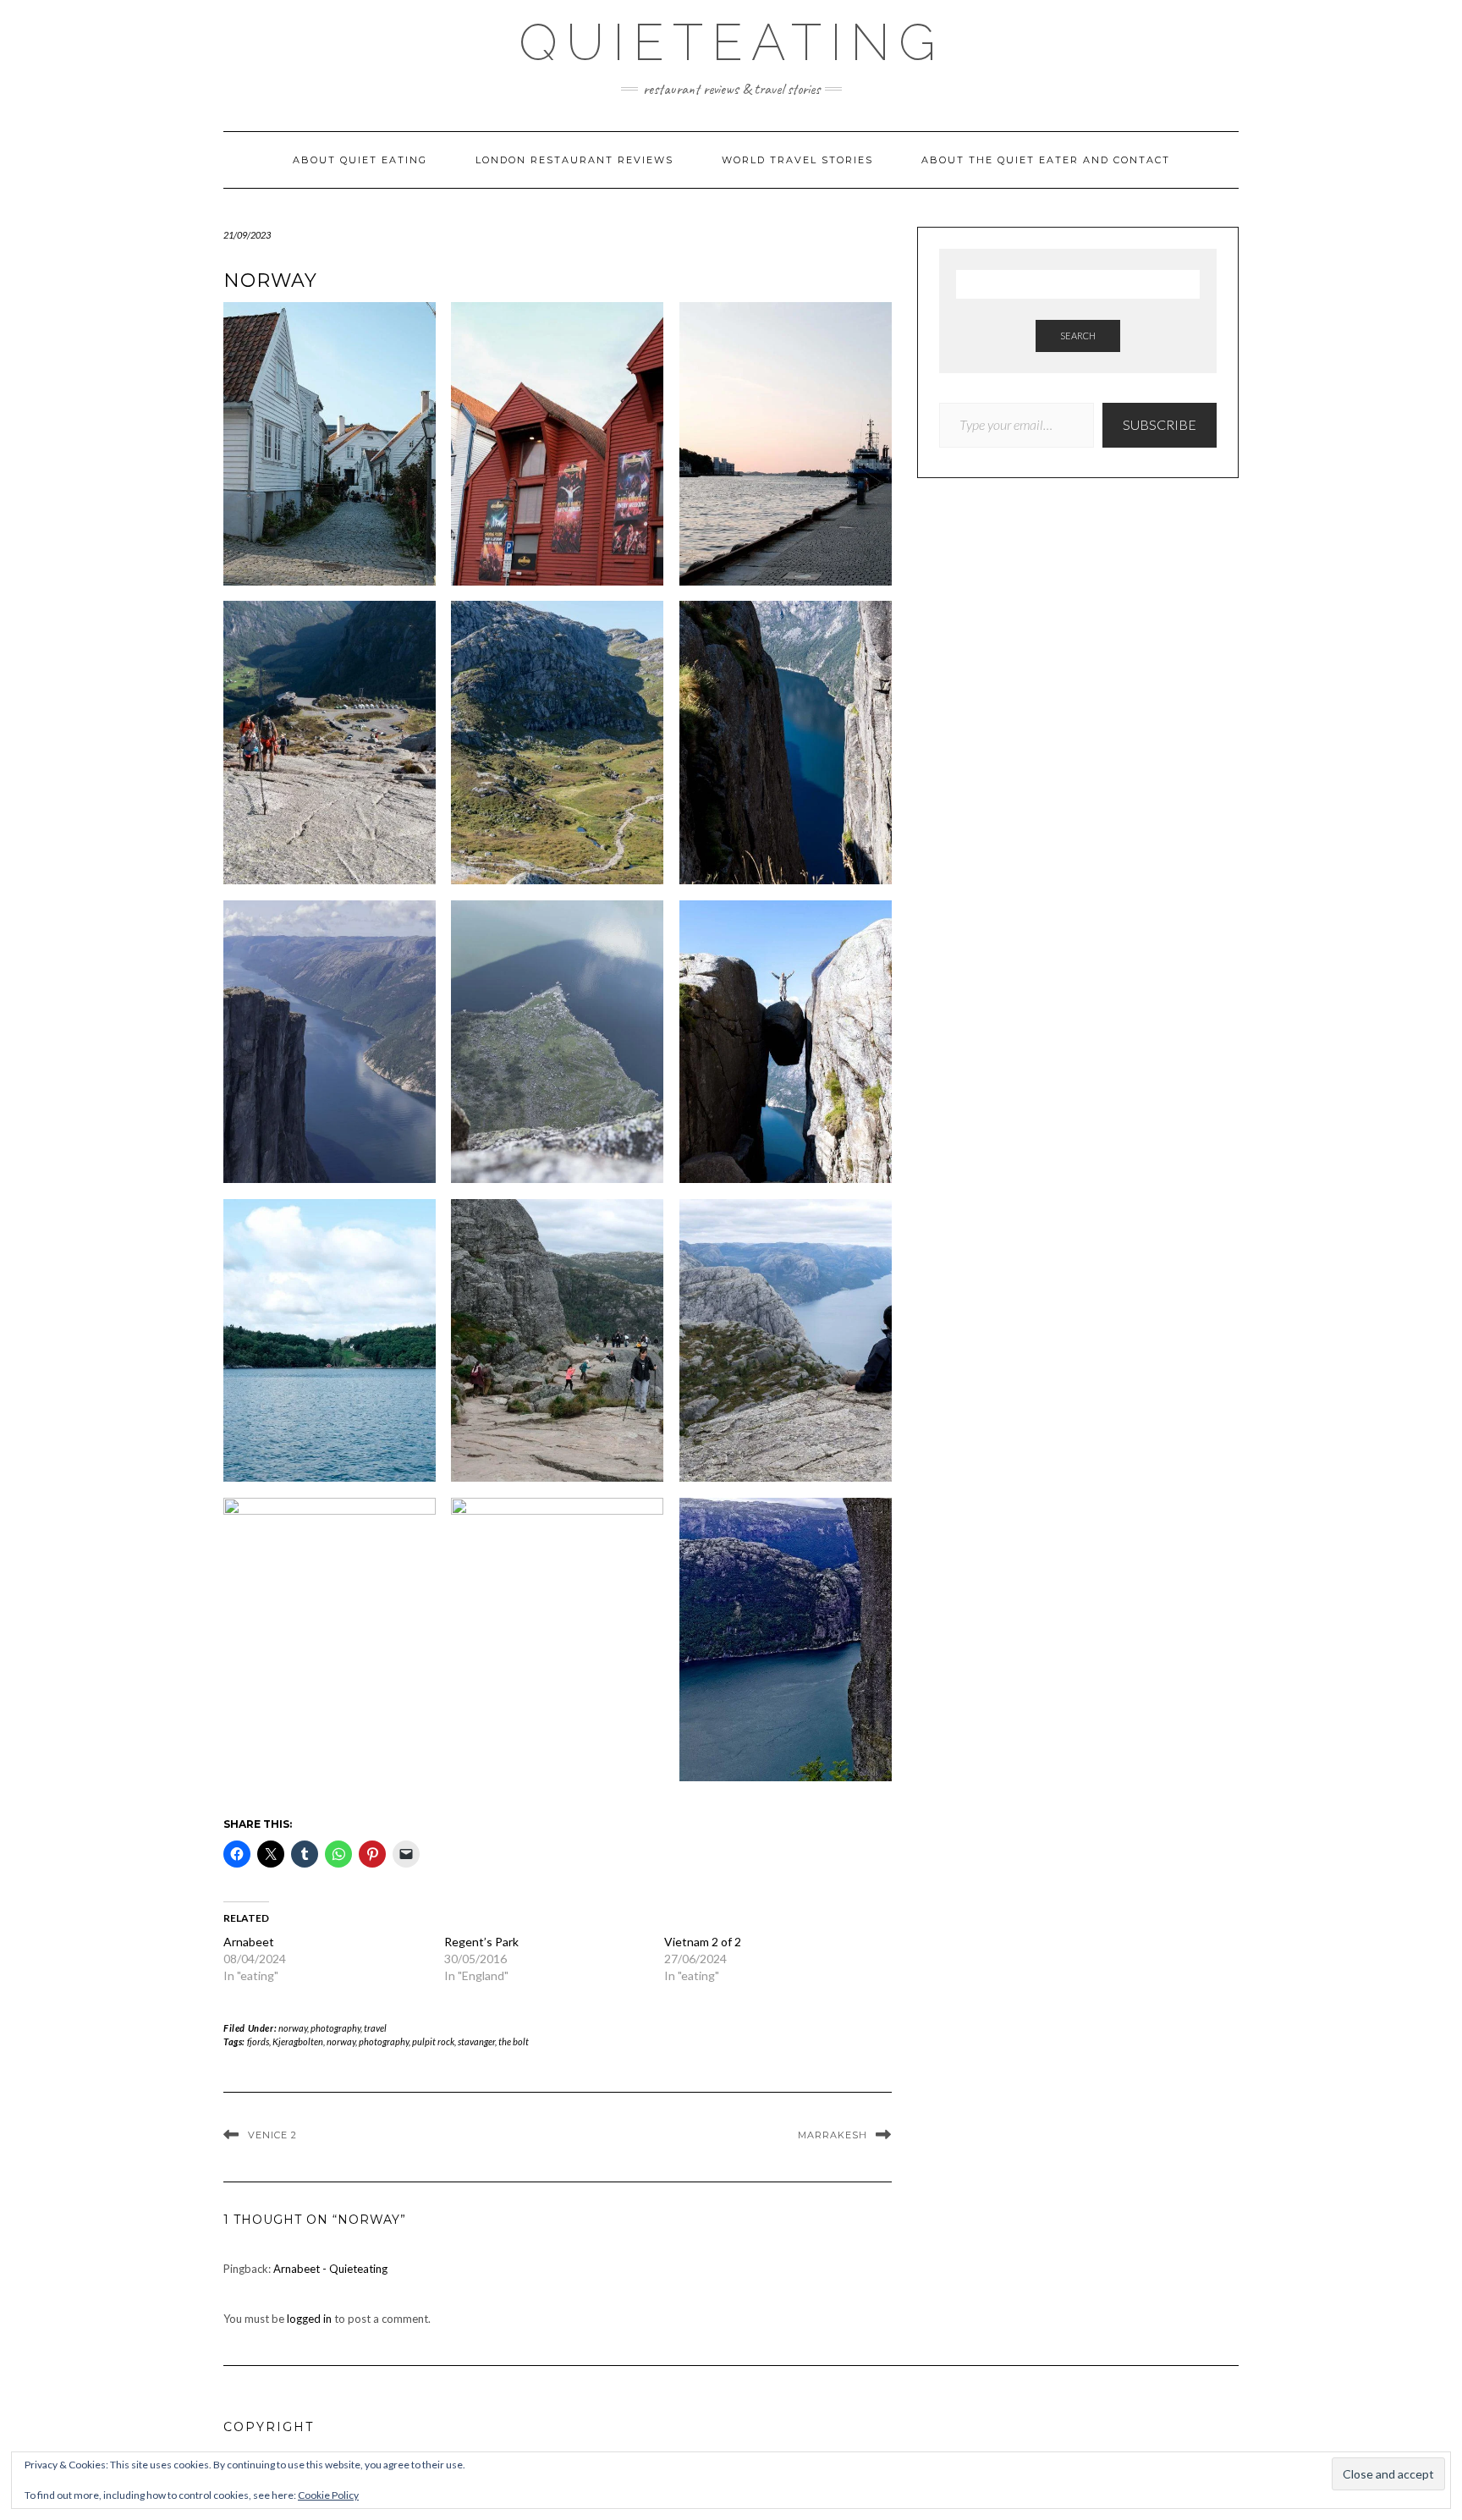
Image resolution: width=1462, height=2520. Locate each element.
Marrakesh (833, 2135)
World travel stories (797, 160)
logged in (309, 2319)
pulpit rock (433, 2041)
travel (375, 2028)
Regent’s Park (481, 1942)
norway (293, 2028)
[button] (330, 451)
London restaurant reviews (574, 160)
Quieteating (731, 42)
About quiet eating (360, 160)
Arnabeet (249, 1942)
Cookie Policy (328, 2495)
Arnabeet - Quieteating (330, 2269)
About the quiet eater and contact (1046, 160)
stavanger (476, 2041)
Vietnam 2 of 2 (703, 1942)
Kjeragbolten (298, 2041)
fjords (258, 2041)
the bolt (514, 2041)
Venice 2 (272, 2135)
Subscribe (1160, 424)
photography (335, 2028)
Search (1078, 336)
